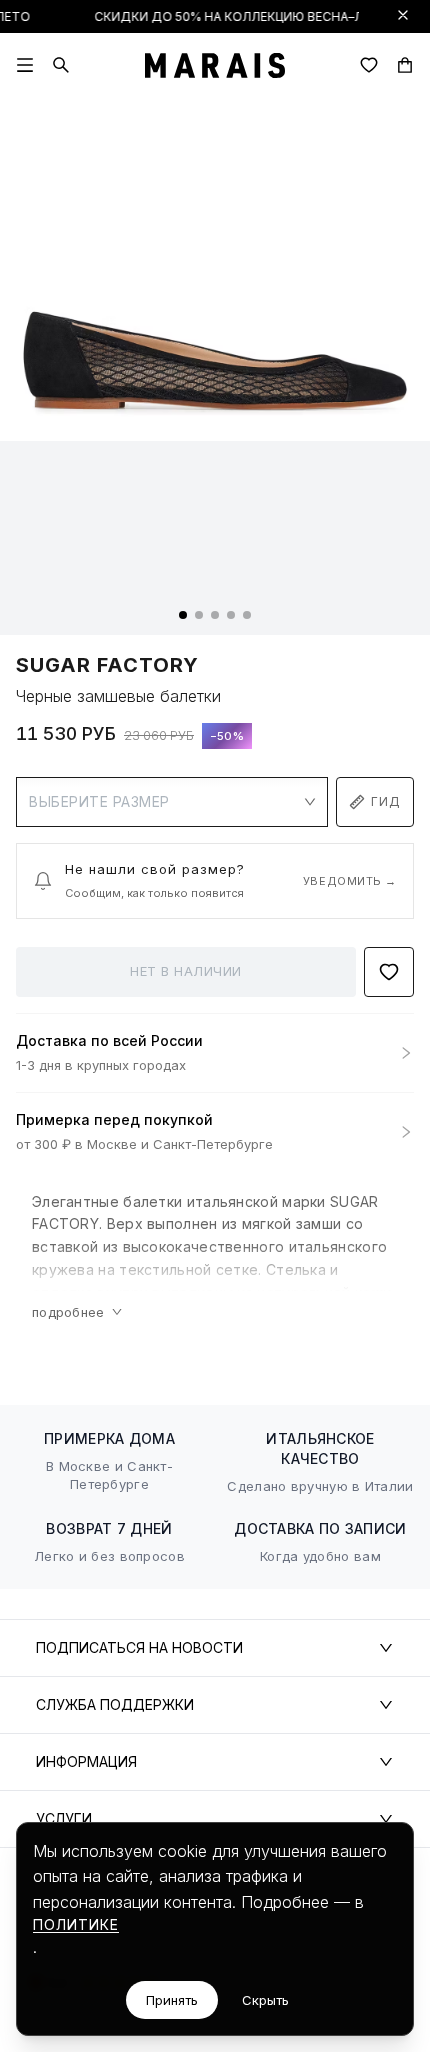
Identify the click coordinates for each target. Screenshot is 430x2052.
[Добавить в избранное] (389, 972)
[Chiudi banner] (403, 15)
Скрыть (265, 2000)
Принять (172, 2000)
